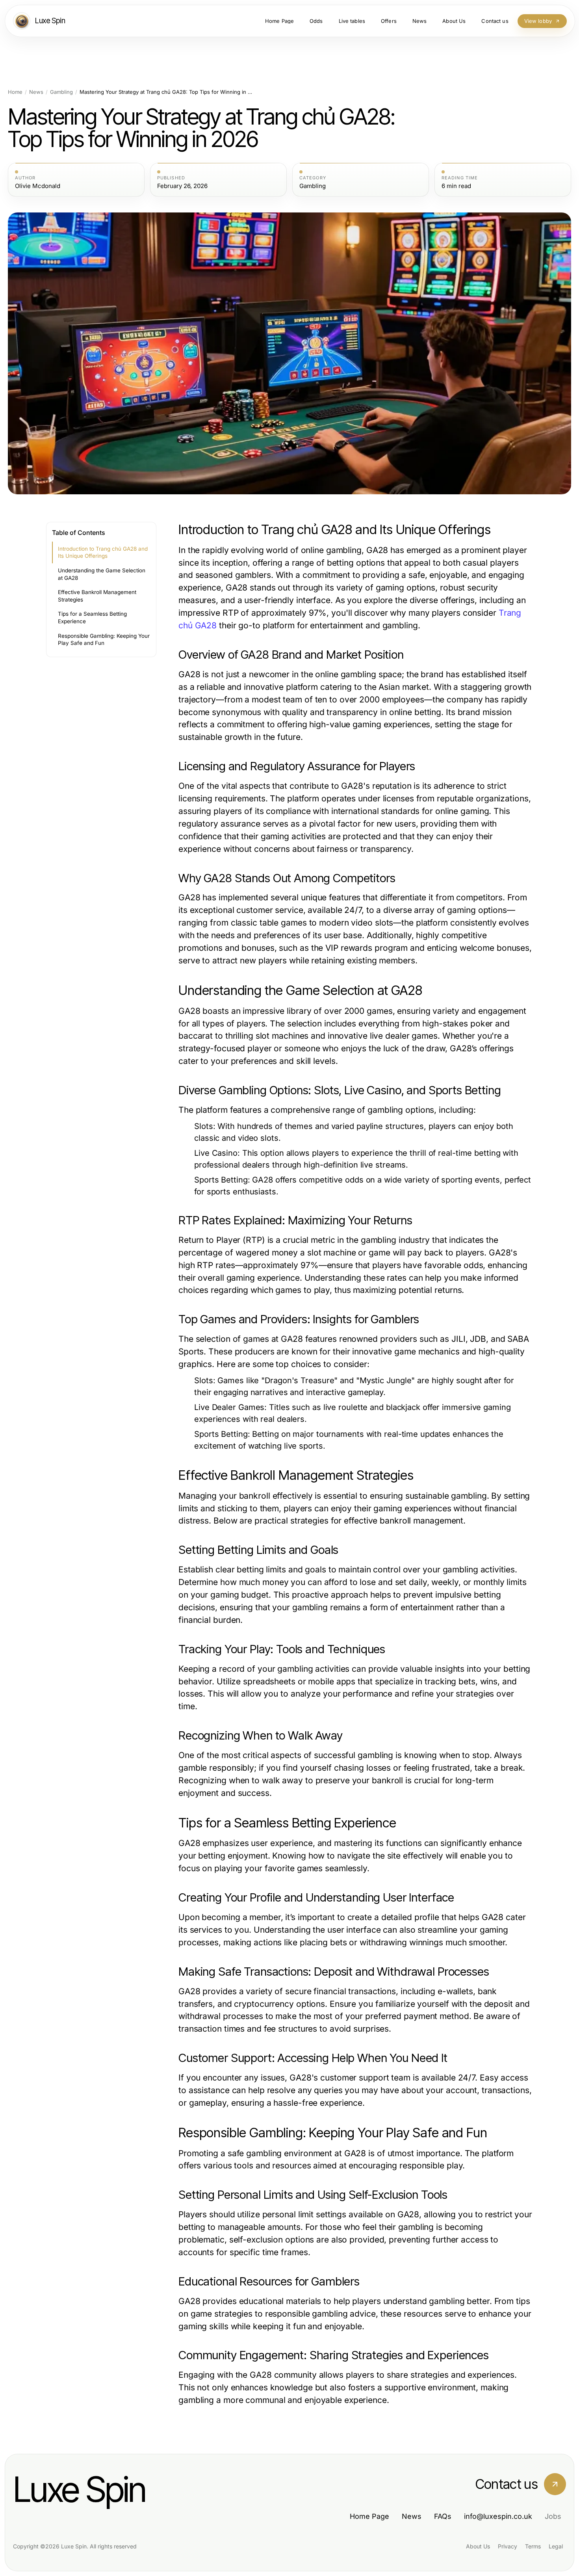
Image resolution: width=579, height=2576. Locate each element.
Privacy (508, 2546)
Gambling (61, 92)
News (36, 92)
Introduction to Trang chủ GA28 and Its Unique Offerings (103, 552)
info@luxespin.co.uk (498, 2516)
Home (15, 92)
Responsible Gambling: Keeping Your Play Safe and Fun (104, 640)
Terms (533, 2546)
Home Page (369, 2516)
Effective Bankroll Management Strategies (97, 596)
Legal (556, 2546)
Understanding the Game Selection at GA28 (102, 574)
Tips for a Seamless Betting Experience (92, 617)
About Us (478, 2546)
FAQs (443, 2516)
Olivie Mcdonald (38, 186)
